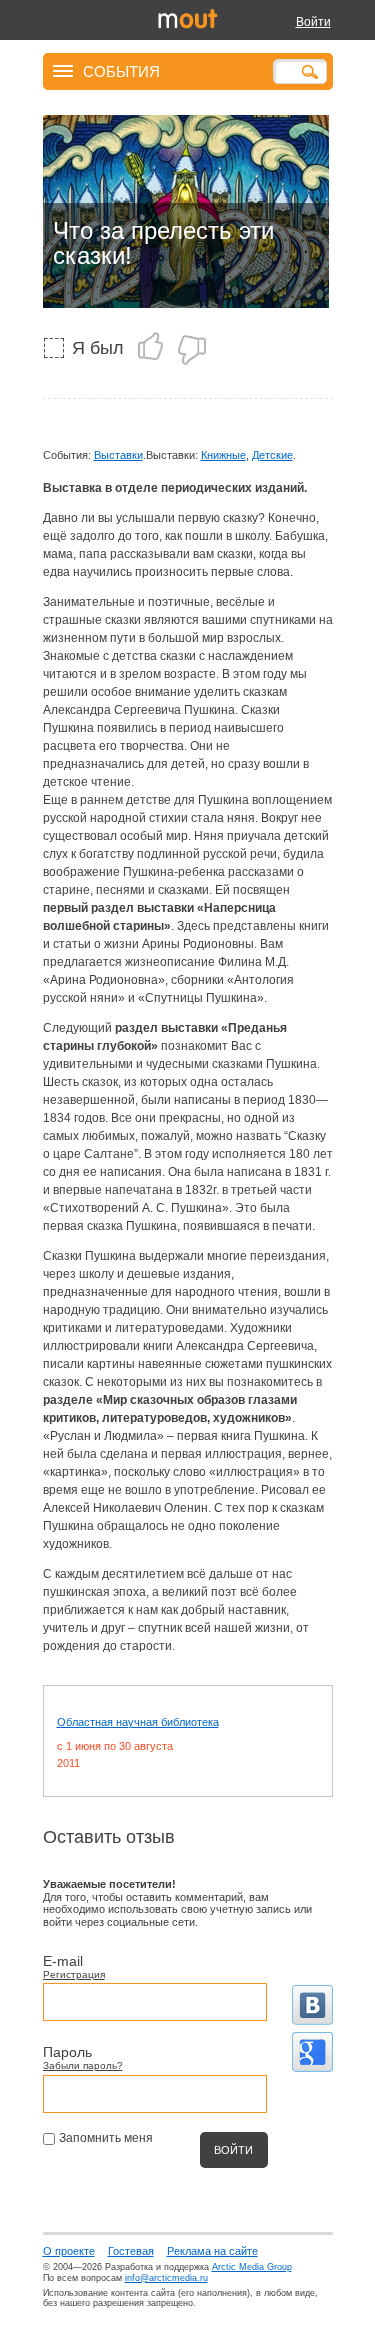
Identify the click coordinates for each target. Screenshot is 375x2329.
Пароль (67, 2052)
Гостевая (131, 2251)
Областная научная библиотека (138, 1722)
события (121, 70)
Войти (313, 22)
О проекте (69, 2251)
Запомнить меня (106, 2138)
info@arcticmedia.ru (166, 2278)
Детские (272, 455)
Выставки (118, 455)
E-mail (63, 1961)
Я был (98, 348)
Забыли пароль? (83, 2065)
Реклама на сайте (212, 2251)
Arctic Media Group (252, 2267)
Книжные (223, 455)
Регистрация (74, 1974)
